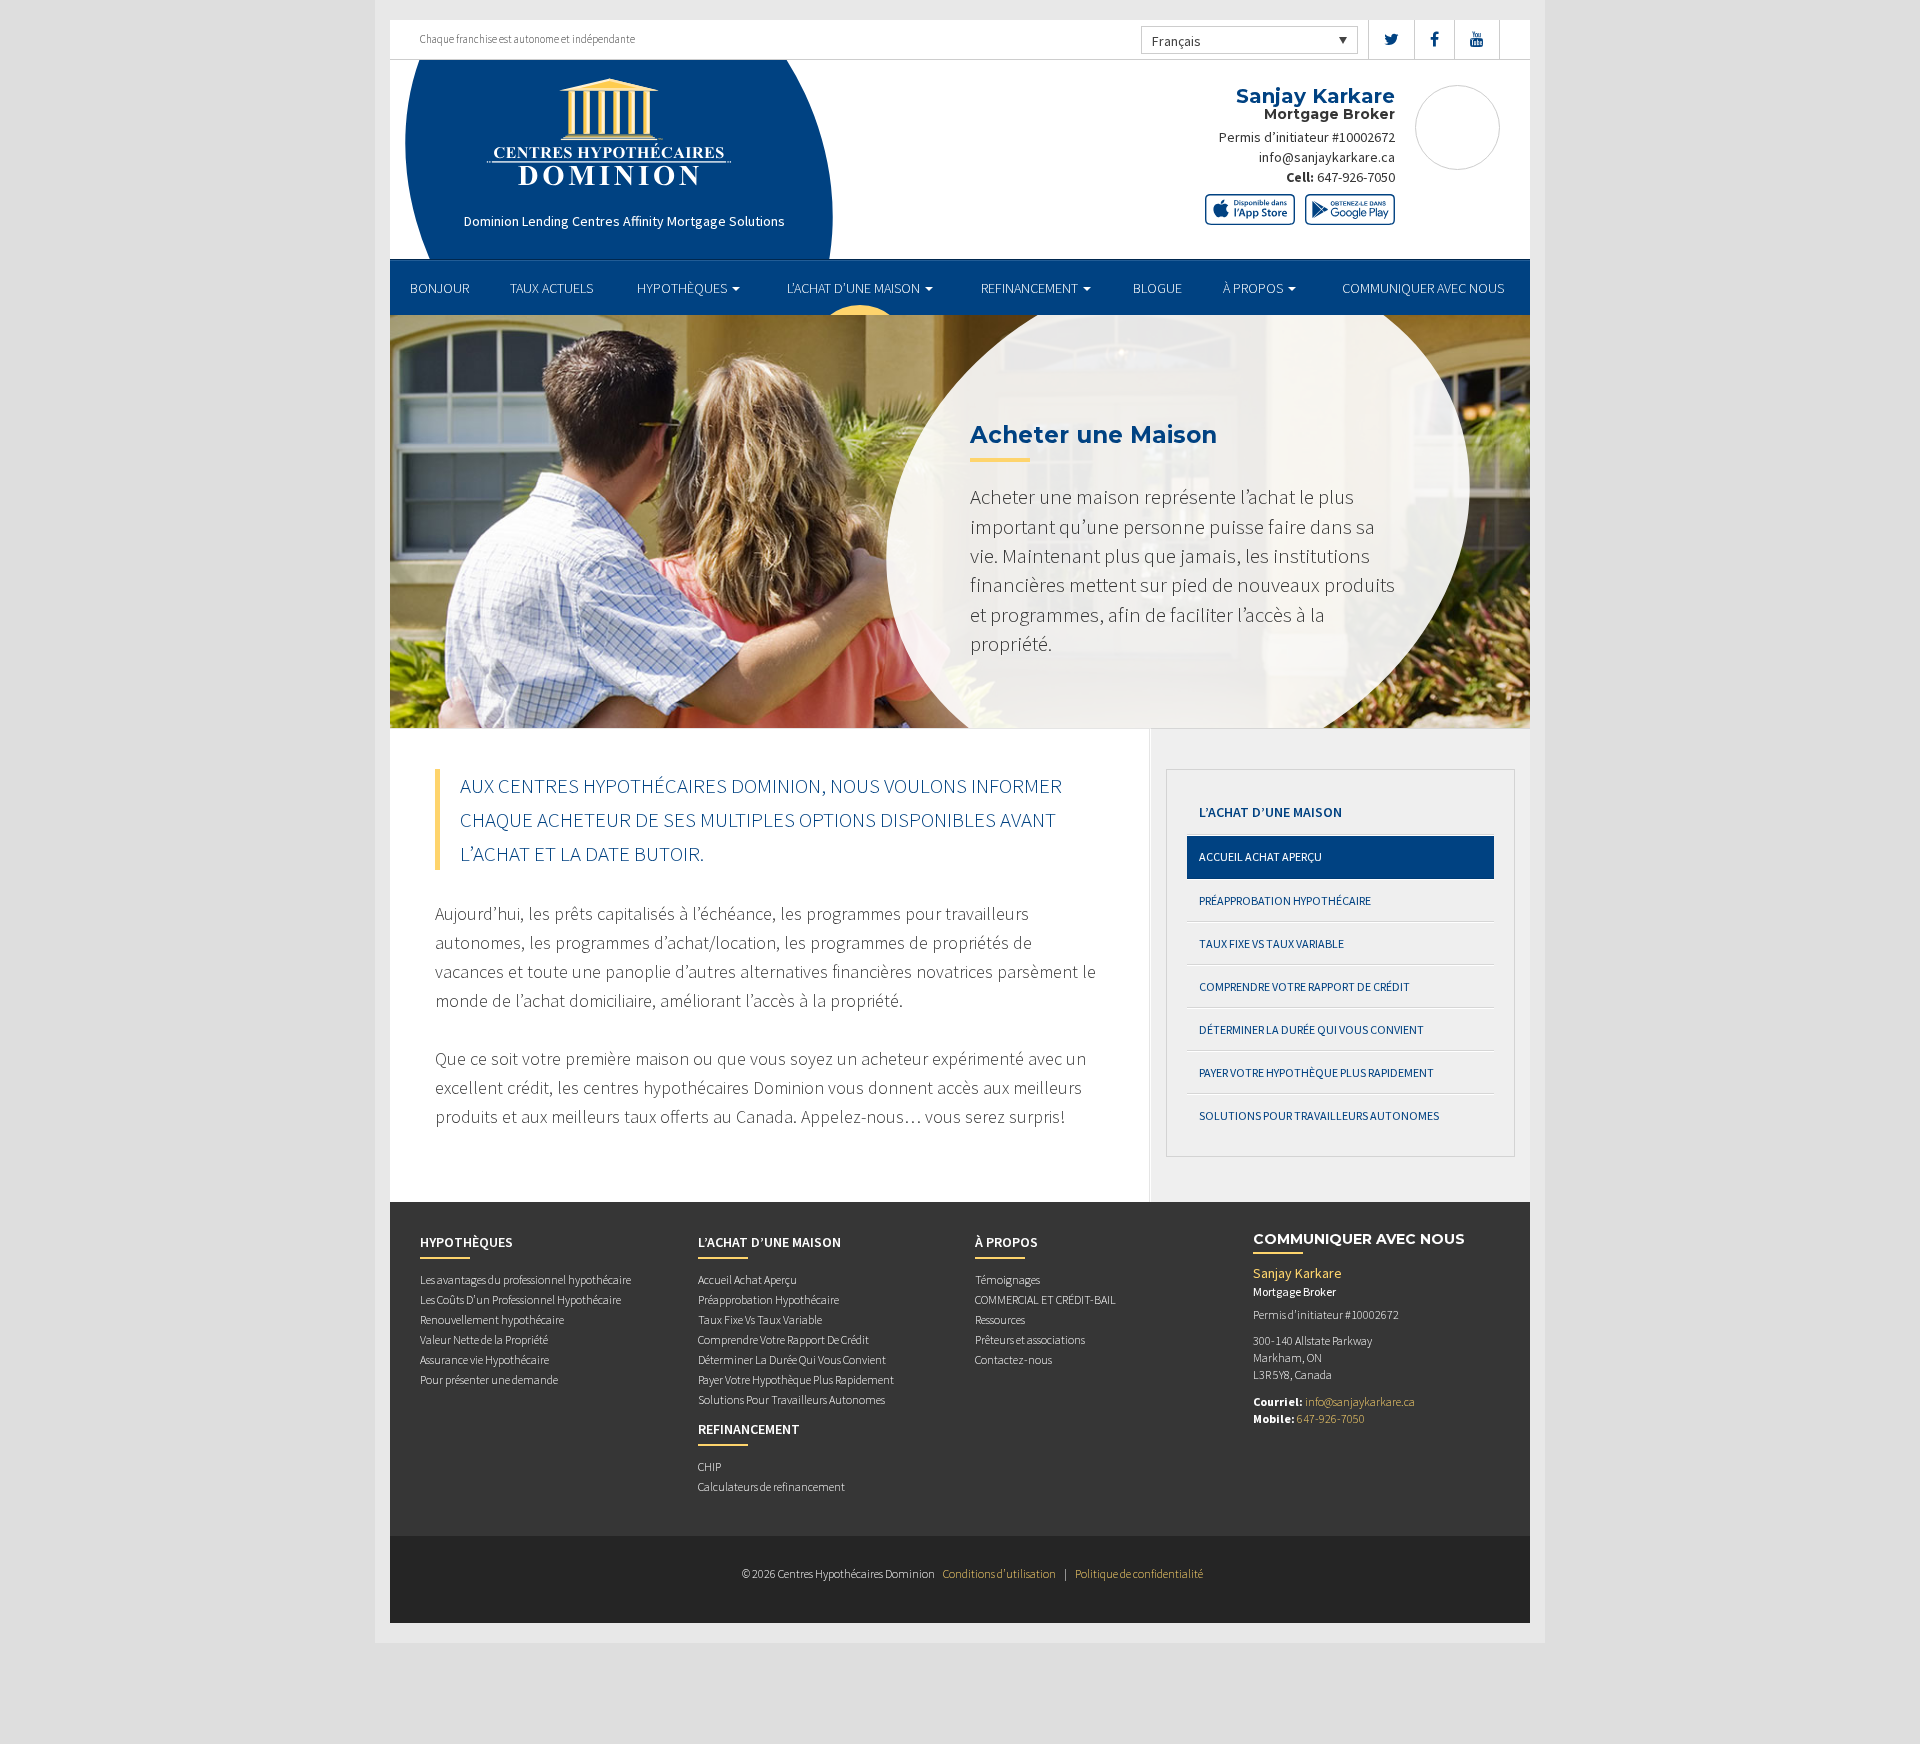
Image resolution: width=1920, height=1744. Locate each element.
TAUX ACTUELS (551, 288)
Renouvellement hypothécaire (492, 1319)
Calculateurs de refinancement (771, 1486)
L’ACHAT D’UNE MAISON (855, 288)
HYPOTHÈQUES (683, 288)
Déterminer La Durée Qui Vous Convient (1311, 1029)
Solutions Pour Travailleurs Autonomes (1319, 1115)
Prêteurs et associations (1030, 1339)
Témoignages (1007, 1279)
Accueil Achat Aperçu (1260, 856)
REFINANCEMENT (1031, 288)
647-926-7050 (1356, 177)
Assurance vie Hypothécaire (484, 1359)
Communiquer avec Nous (1423, 288)
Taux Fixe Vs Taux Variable (1271, 943)
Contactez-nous (1013, 1359)
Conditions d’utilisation (999, 1573)
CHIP (709, 1466)
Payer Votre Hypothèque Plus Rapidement (1316, 1072)
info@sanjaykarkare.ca (1327, 157)
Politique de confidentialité (1139, 1573)
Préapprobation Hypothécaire (1285, 900)
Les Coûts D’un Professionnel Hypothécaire (520, 1299)
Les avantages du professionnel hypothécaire (525, 1279)
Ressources (1000, 1319)
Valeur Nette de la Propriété (484, 1339)
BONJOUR (439, 288)
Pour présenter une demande (489, 1379)
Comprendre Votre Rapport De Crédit (1304, 986)
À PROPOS (1254, 288)
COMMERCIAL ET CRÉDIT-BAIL (1045, 1299)
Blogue (1157, 288)
